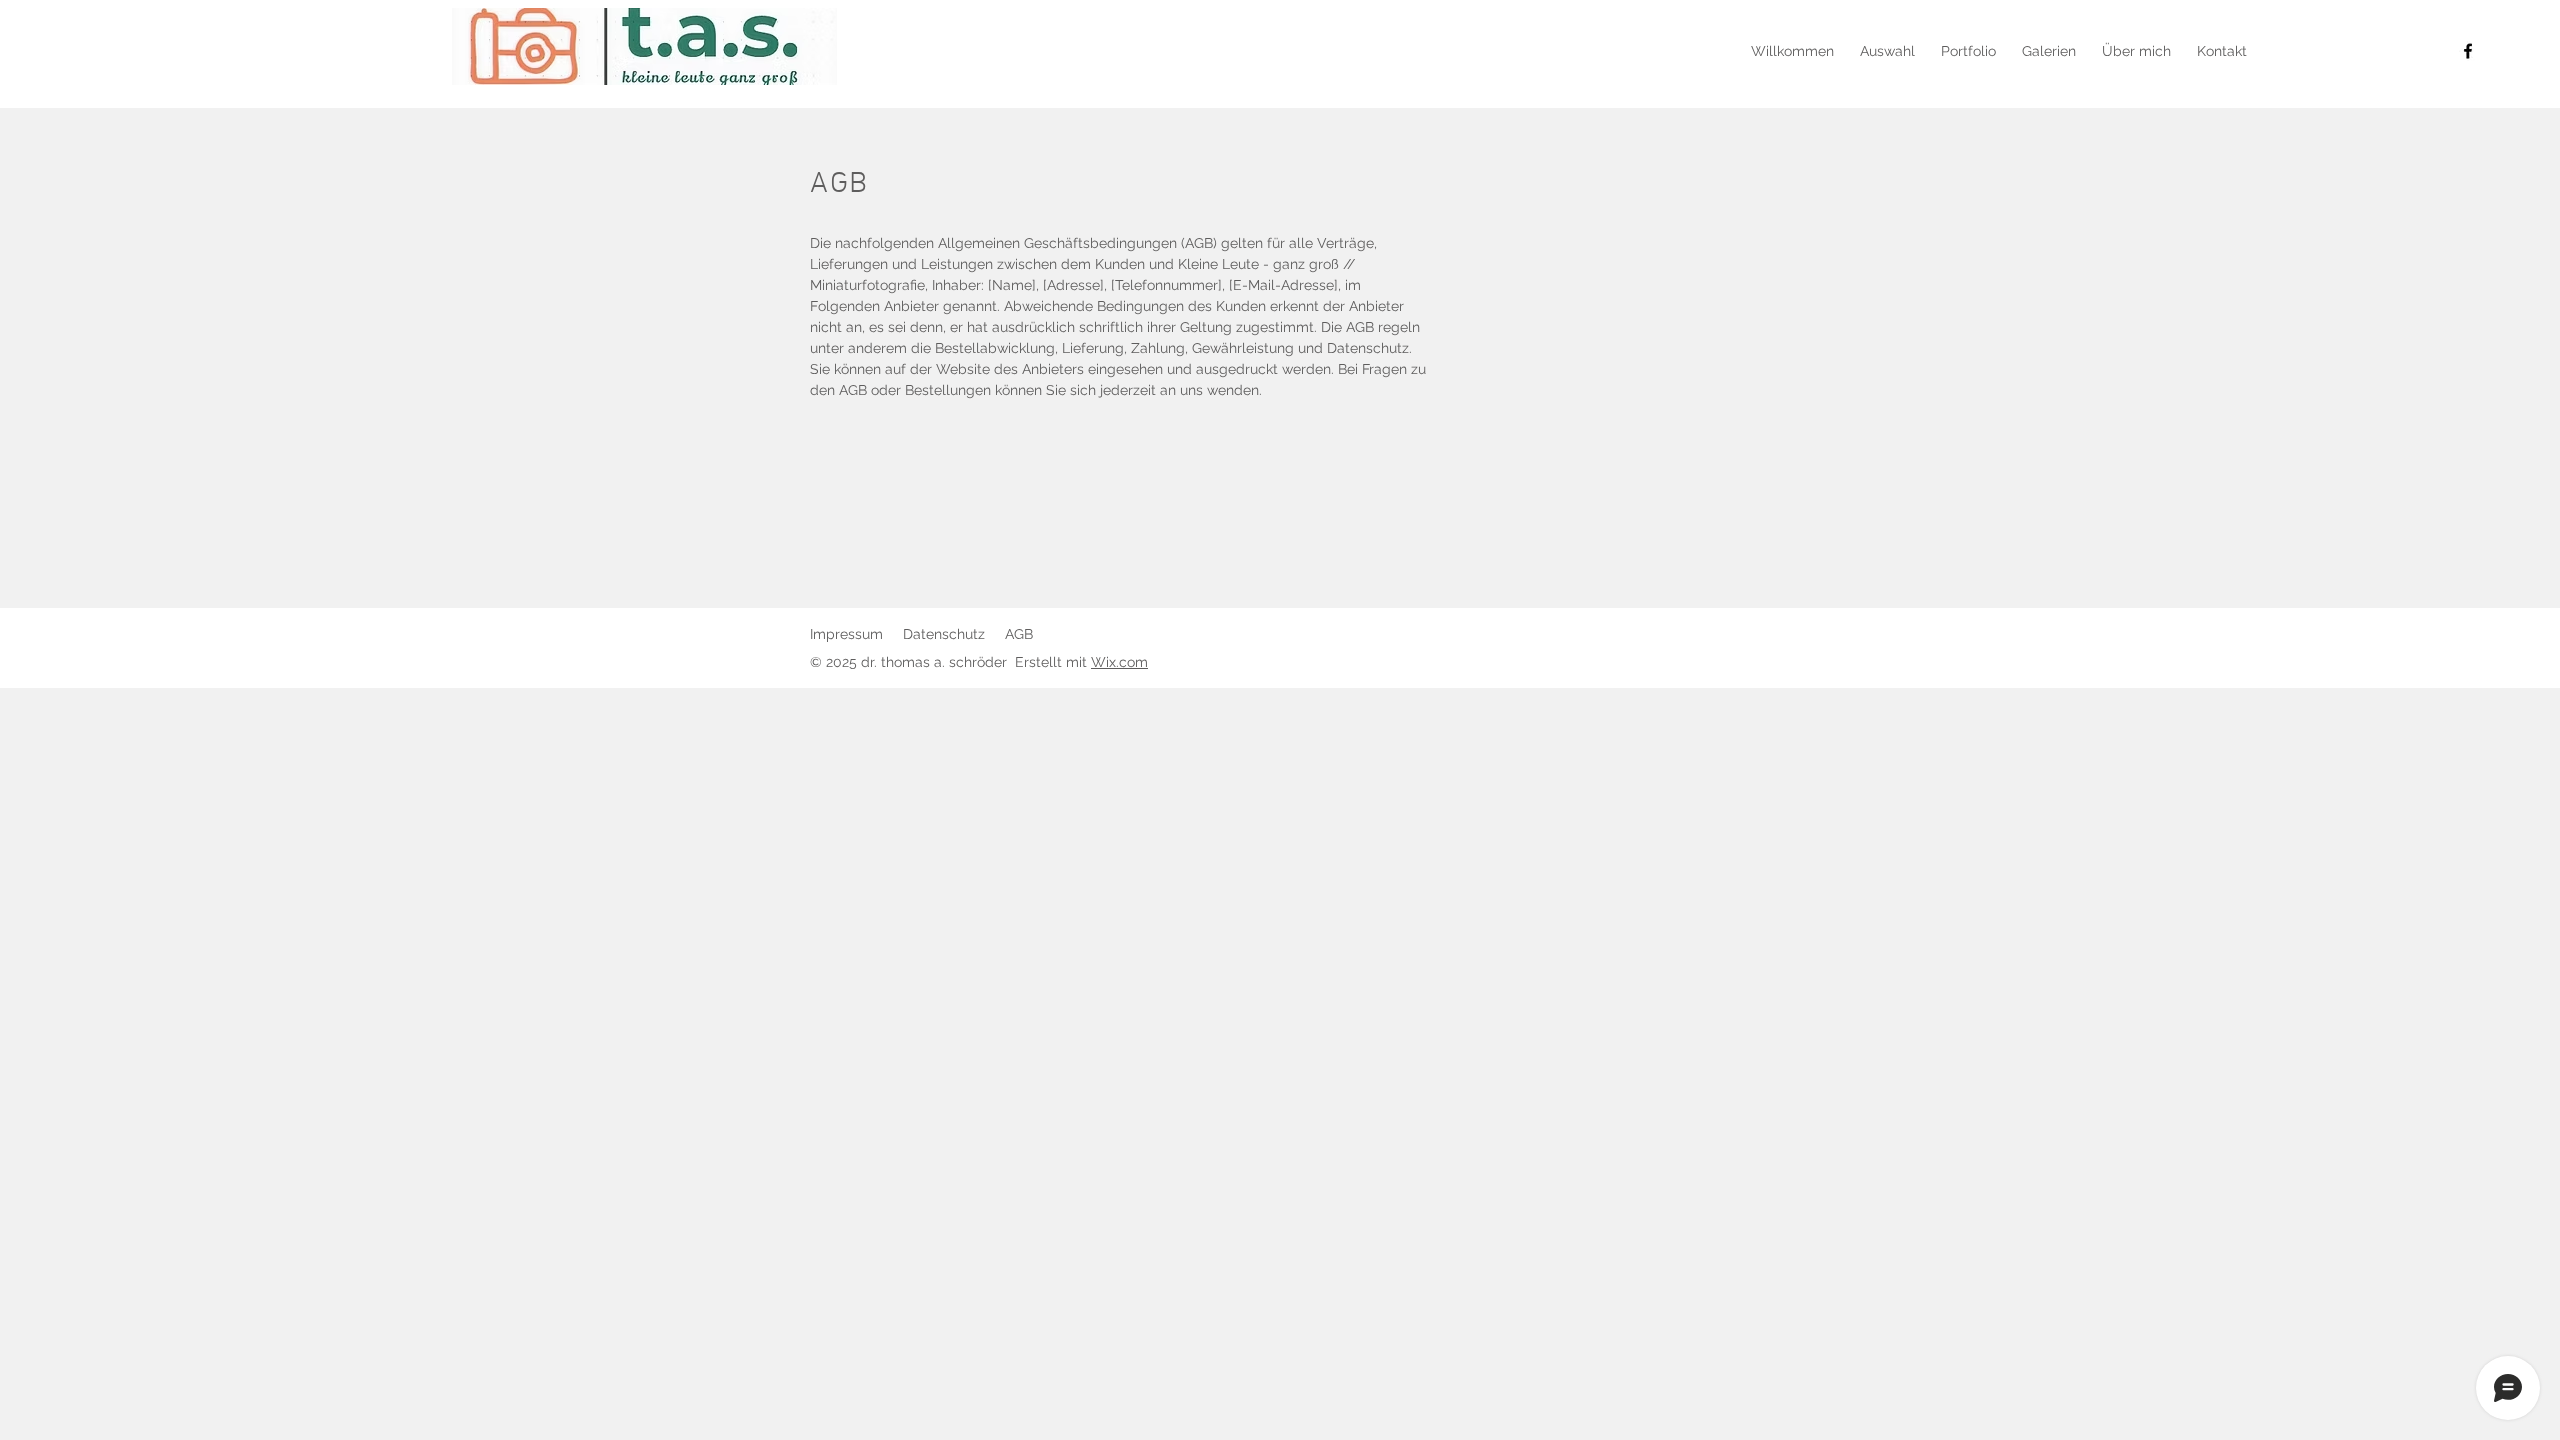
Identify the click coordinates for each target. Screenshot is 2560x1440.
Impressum (846, 634)
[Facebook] (2468, 51)
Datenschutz (944, 634)
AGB (1019, 634)
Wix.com (1119, 662)
